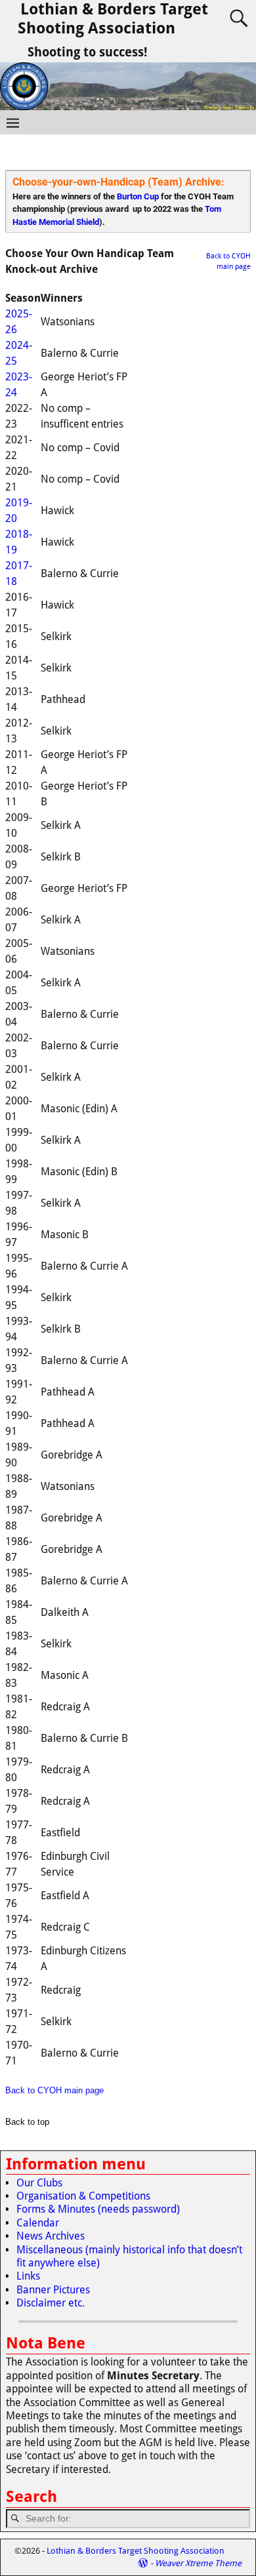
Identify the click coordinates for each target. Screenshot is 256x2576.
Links (28, 2276)
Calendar (38, 2223)
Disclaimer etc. (51, 2303)
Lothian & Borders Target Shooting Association (113, 19)
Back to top (27, 2122)
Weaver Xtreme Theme (198, 2563)
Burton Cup (138, 196)
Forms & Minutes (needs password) (98, 2209)
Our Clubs (39, 2183)
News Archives (51, 2236)
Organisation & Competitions (83, 2196)
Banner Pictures (53, 2290)
